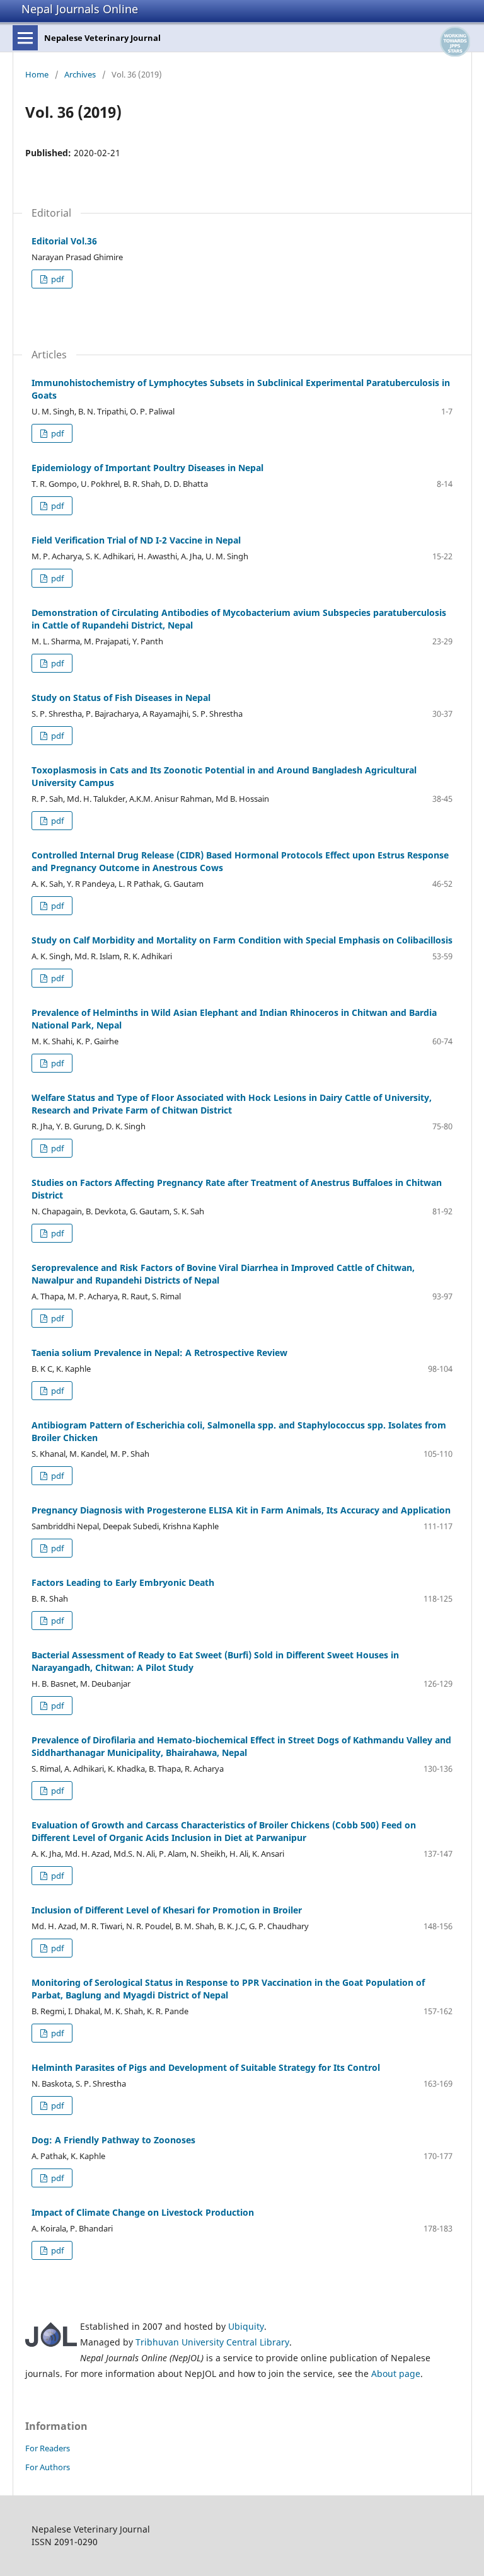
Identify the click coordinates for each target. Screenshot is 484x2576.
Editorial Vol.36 (64, 241)
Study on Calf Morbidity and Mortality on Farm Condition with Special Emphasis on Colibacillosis (242, 940)
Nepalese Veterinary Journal (102, 38)
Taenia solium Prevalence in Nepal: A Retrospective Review (159, 1353)
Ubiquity (246, 2326)
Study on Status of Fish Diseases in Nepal (121, 698)
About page (396, 2374)
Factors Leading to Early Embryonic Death (123, 1582)
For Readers (48, 2448)
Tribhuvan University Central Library (212, 2342)
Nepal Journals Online (80, 9)
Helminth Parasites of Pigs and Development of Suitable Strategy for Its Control (206, 2067)
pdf (56, 279)
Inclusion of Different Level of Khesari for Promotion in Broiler (167, 1910)
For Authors (48, 2467)
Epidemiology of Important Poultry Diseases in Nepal (147, 468)
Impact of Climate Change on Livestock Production (143, 2212)
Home (37, 74)
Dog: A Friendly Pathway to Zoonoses (113, 2140)
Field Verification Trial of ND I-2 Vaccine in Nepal (136, 540)
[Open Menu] (25, 38)
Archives (80, 74)
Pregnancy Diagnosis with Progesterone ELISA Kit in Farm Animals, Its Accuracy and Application (241, 1510)
